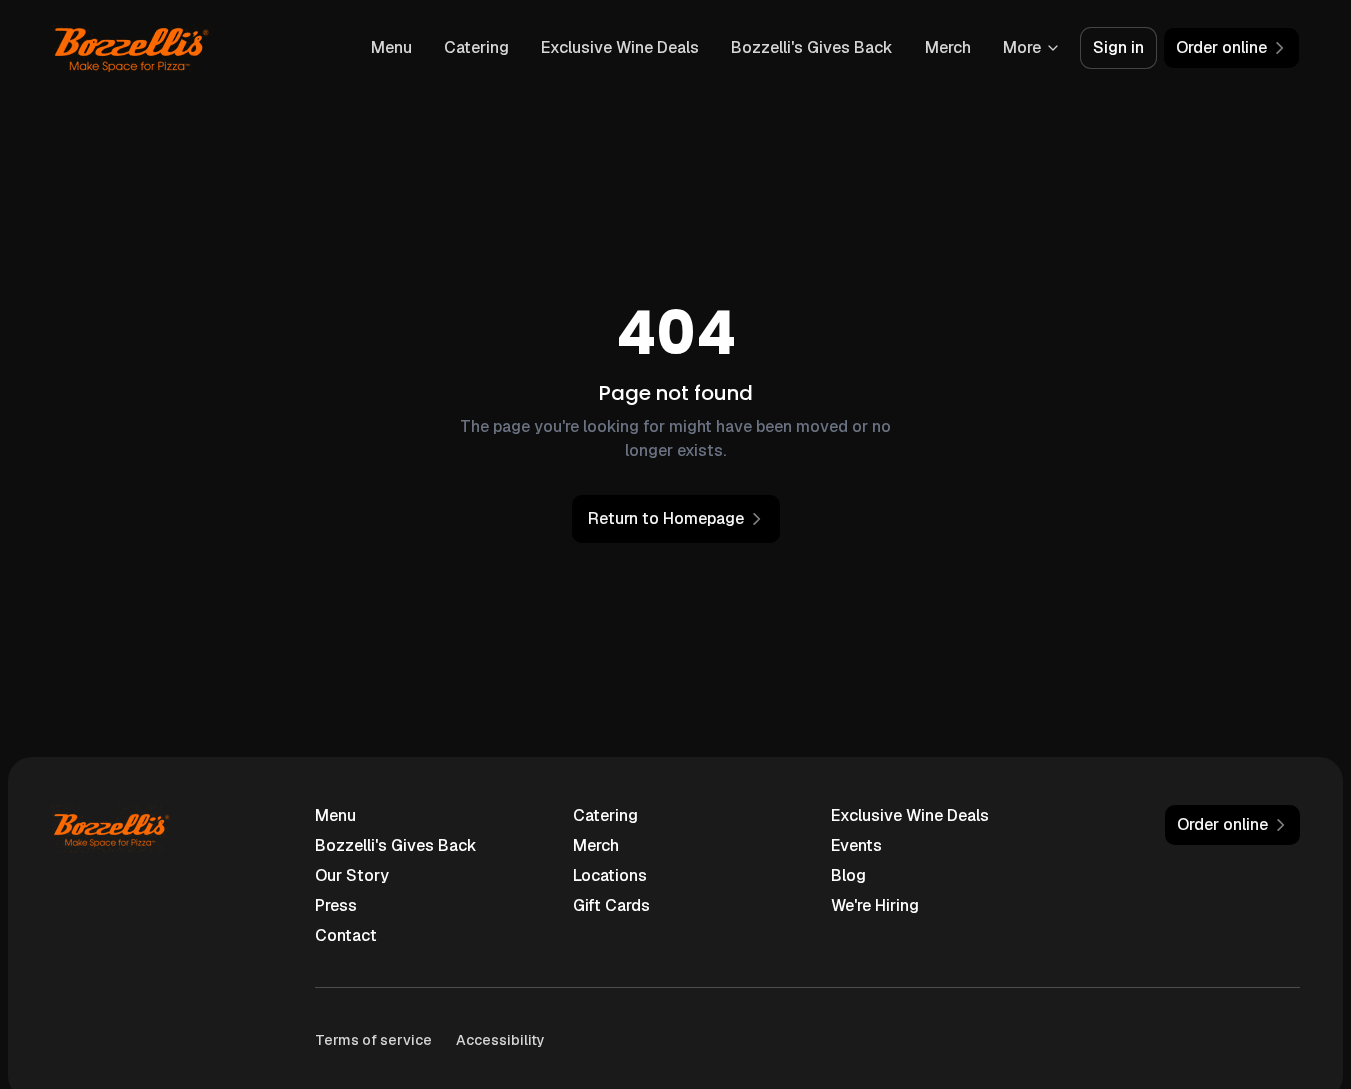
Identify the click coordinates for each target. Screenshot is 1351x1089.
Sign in (1118, 47)
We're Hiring (875, 905)
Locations (610, 875)
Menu (391, 47)
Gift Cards (611, 905)
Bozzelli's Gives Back (812, 47)
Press (336, 905)
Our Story (352, 875)
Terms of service (373, 1040)
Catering (476, 47)
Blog (848, 875)
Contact (346, 935)
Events (856, 845)
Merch (948, 47)
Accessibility (500, 1040)
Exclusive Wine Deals (620, 47)
